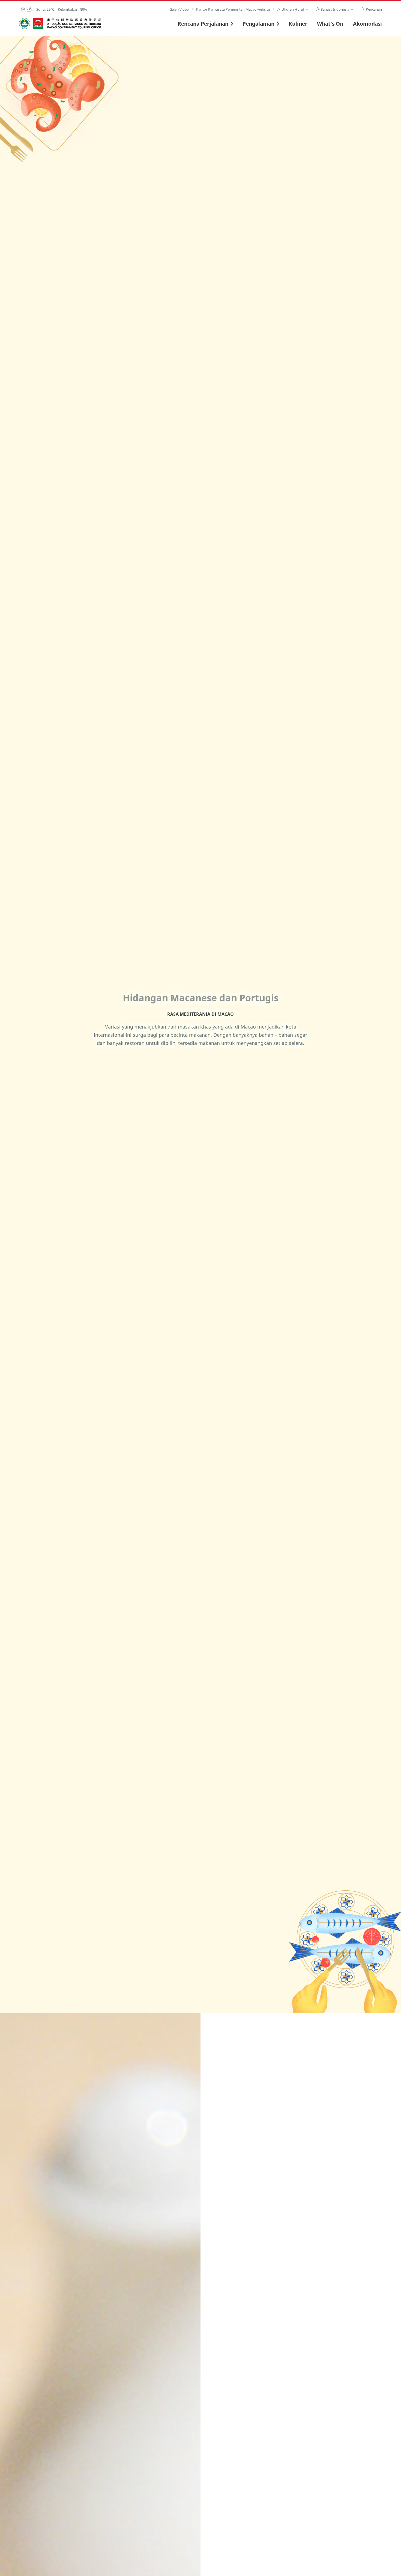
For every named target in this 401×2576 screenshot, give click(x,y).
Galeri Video (179, 9)
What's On (330, 24)
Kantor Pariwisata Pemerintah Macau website (233, 9)
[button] (293, 9)
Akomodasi (367, 24)
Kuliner (298, 24)
